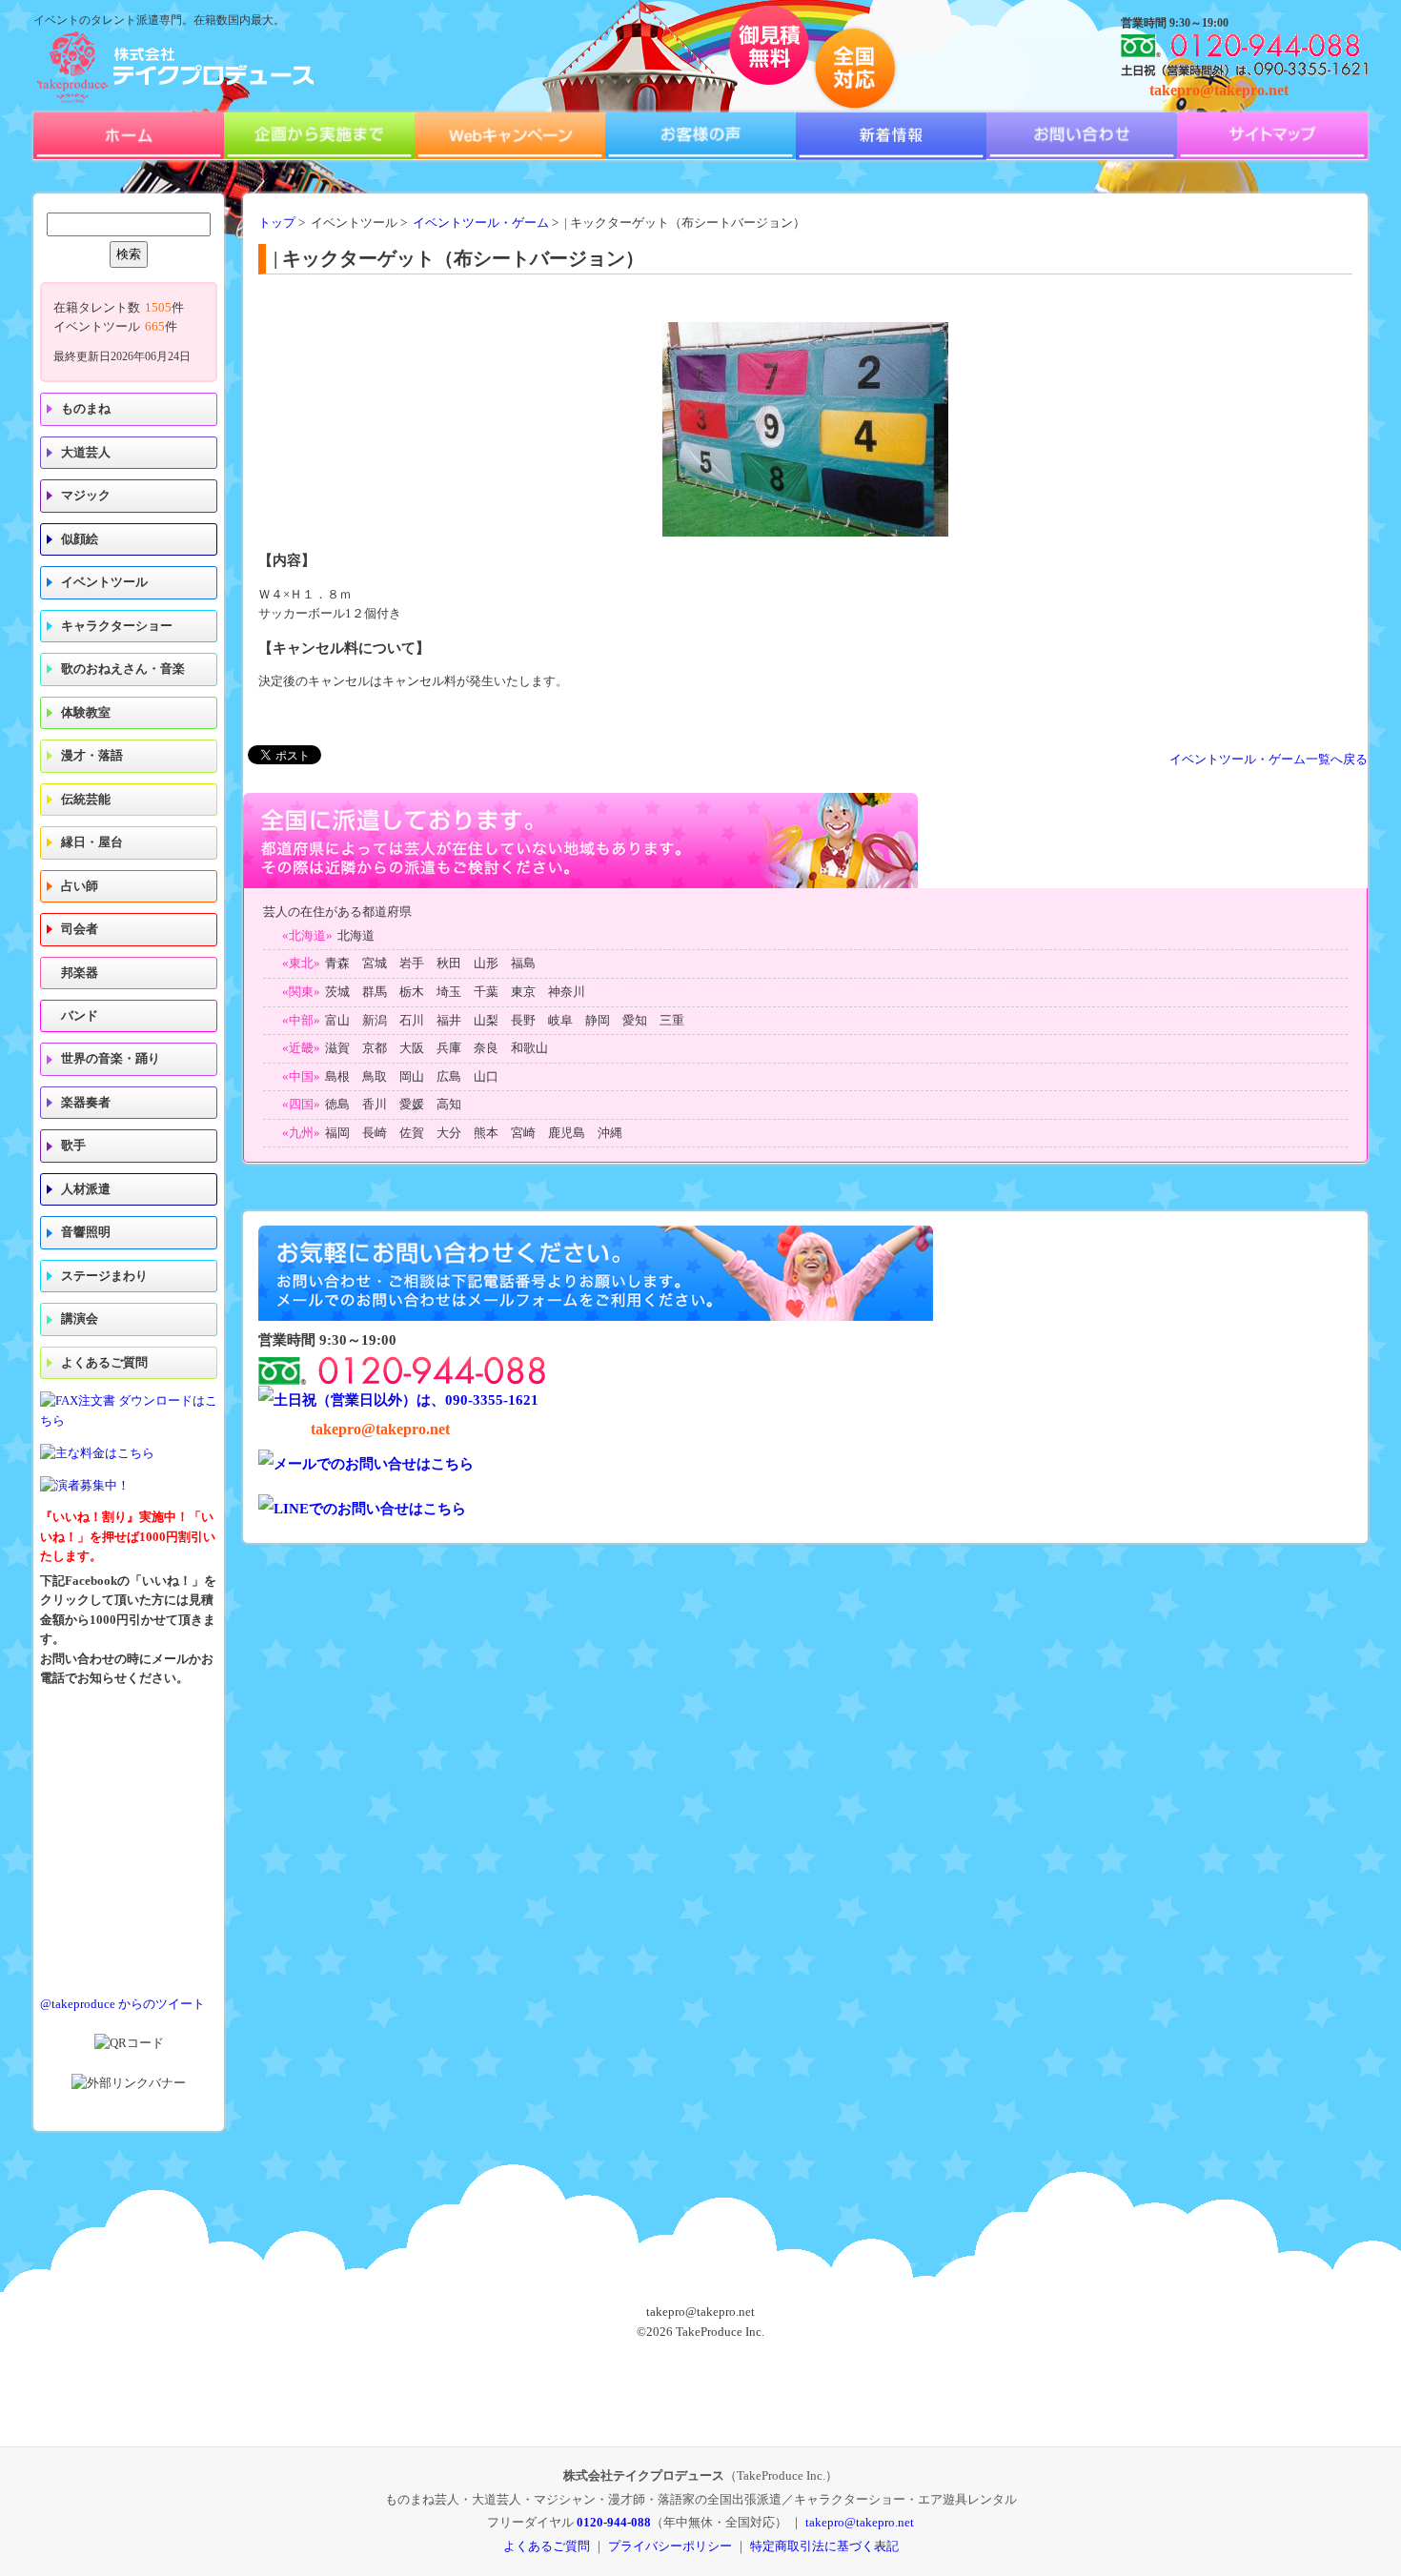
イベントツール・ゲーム (481, 223)
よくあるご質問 (104, 1363)
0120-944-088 (614, 2522)
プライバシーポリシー (670, 2546)
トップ (277, 223)
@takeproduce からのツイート (122, 2004)
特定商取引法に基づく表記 (824, 2546)
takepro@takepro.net (1219, 90)
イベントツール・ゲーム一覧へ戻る (1269, 760)
